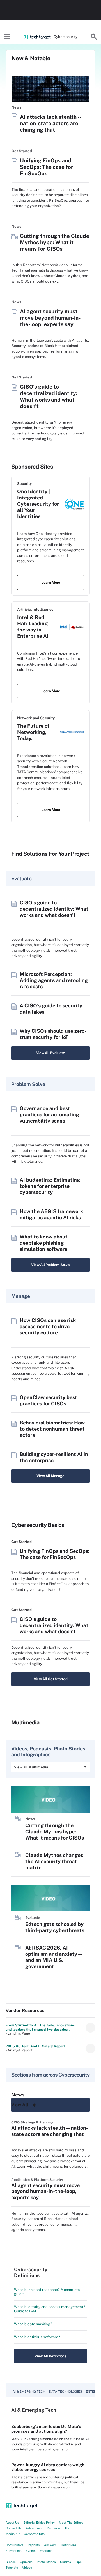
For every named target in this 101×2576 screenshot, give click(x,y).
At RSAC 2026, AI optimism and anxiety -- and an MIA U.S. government (53, 1957)
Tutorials (12, 2568)
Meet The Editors (71, 2523)
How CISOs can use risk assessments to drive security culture (48, 1326)
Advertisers (34, 2528)
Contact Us (14, 2528)
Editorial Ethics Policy (39, 2523)
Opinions (26, 2562)
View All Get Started (51, 1679)
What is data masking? (33, 2324)
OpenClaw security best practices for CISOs (48, 1400)
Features (46, 2551)
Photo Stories (46, 2562)
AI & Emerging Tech (29, 2391)
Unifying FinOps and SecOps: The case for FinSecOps (47, 167)
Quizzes (66, 2562)
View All (20, 2105)
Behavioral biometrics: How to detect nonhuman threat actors (52, 1429)
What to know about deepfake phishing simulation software (44, 1243)
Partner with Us (58, 2528)
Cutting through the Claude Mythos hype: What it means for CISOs (55, 242)
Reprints (34, 2545)
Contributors (15, 2545)
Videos (27, 2568)
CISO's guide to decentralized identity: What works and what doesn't (49, 397)
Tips (78, 2562)
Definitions (69, 2545)
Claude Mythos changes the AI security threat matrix (54, 1861)
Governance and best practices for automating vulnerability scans (49, 1115)
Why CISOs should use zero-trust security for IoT (53, 1034)
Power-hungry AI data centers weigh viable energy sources (48, 2467)
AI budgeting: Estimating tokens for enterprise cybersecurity (50, 1186)
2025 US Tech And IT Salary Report (35, 2046)
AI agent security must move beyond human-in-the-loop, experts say (50, 318)
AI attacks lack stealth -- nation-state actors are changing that (50, 123)
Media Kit (13, 2534)
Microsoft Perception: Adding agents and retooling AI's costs (54, 980)
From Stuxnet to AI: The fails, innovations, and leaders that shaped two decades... (41, 2027)
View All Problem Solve (50, 1265)
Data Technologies (66, 2391)
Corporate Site (34, 2534)
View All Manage (50, 1476)
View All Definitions (50, 2356)
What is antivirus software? (37, 2337)
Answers (50, 2545)
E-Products (14, 2551)
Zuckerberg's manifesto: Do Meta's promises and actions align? (46, 2429)
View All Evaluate (51, 1053)
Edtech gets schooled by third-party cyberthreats (55, 1927)
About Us (12, 2523)
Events (31, 2551)
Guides (11, 2562)
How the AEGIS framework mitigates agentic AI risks (51, 1214)
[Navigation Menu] (7, 37)
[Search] (94, 37)
